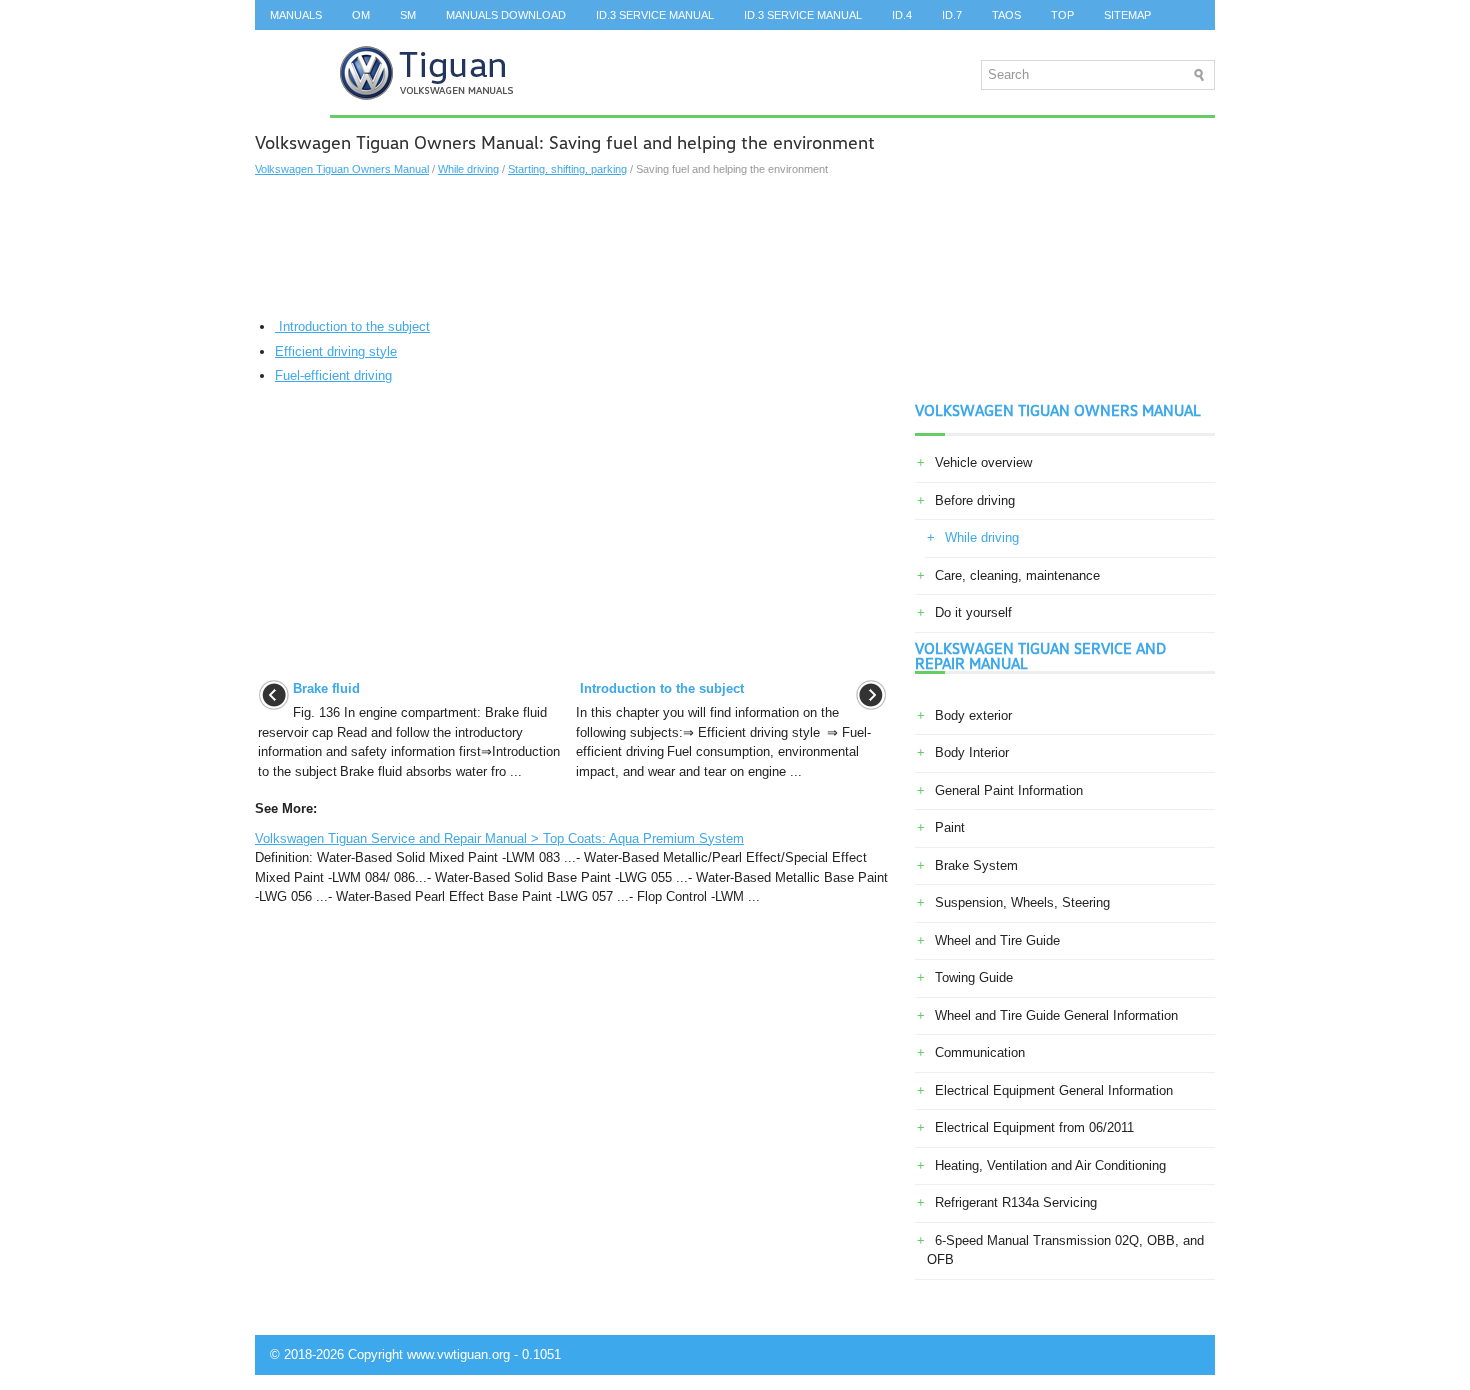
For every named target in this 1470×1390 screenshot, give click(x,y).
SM (408, 15)
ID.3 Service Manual (655, 15)
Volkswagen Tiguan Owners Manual (342, 169)
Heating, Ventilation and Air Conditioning (1050, 1165)
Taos (1006, 15)
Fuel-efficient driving (333, 375)
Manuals (296, 15)
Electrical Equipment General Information (1054, 1090)
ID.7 (952, 15)
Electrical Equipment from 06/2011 (1034, 1127)
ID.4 (902, 15)
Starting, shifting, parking (567, 169)
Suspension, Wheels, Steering (1022, 902)
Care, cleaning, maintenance (1017, 575)
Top (1062, 15)
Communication (980, 1052)
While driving (468, 169)
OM (361, 15)
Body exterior (973, 715)
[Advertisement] (572, 247)
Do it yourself (973, 612)
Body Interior (972, 752)
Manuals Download (506, 15)
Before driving (975, 500)
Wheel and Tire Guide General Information (1056, 1015)
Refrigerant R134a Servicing (1016, 1202)
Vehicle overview (983, 462)
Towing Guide (974, 977)
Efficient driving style (336, 351)
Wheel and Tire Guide (997, 940)
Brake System (976, 865)
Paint (950, 827)
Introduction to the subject (352, 326)
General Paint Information (1009, 790)
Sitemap (1127, 15)
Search (292, 45)
